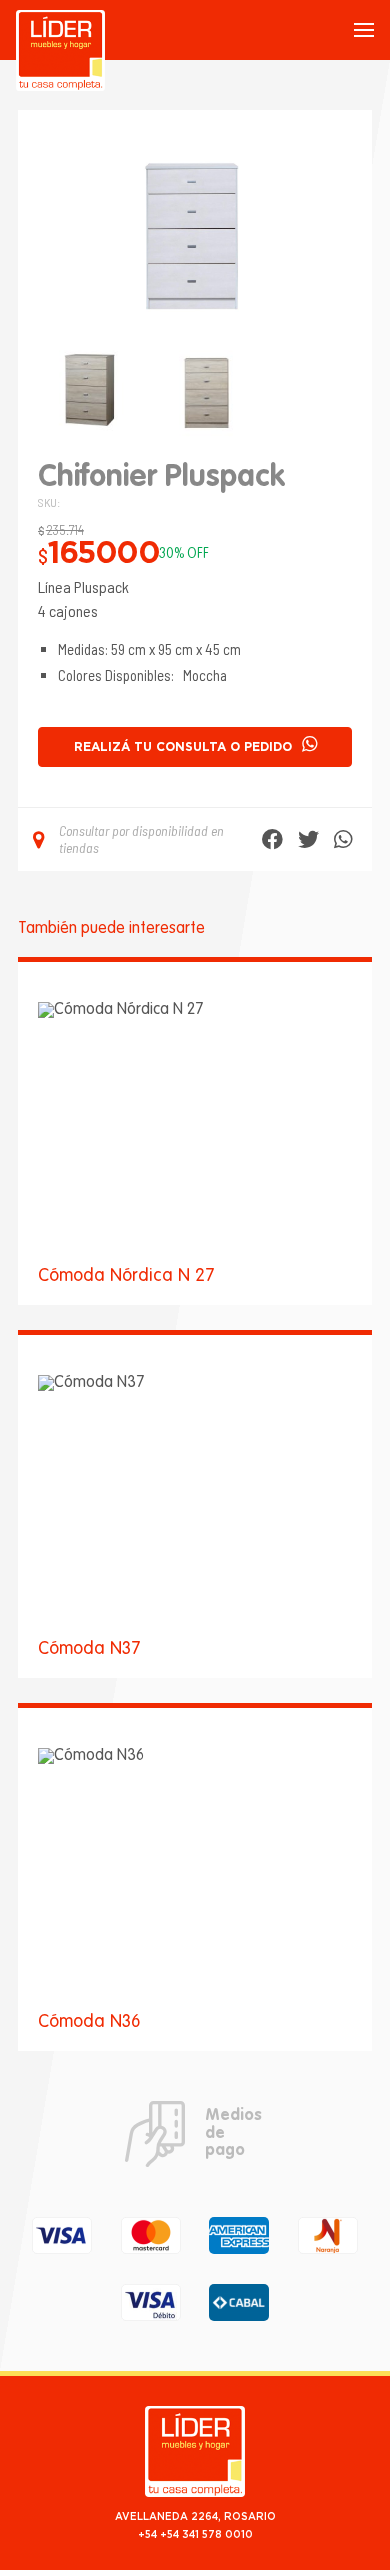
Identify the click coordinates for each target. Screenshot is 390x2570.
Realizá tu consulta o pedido (183, 747)
